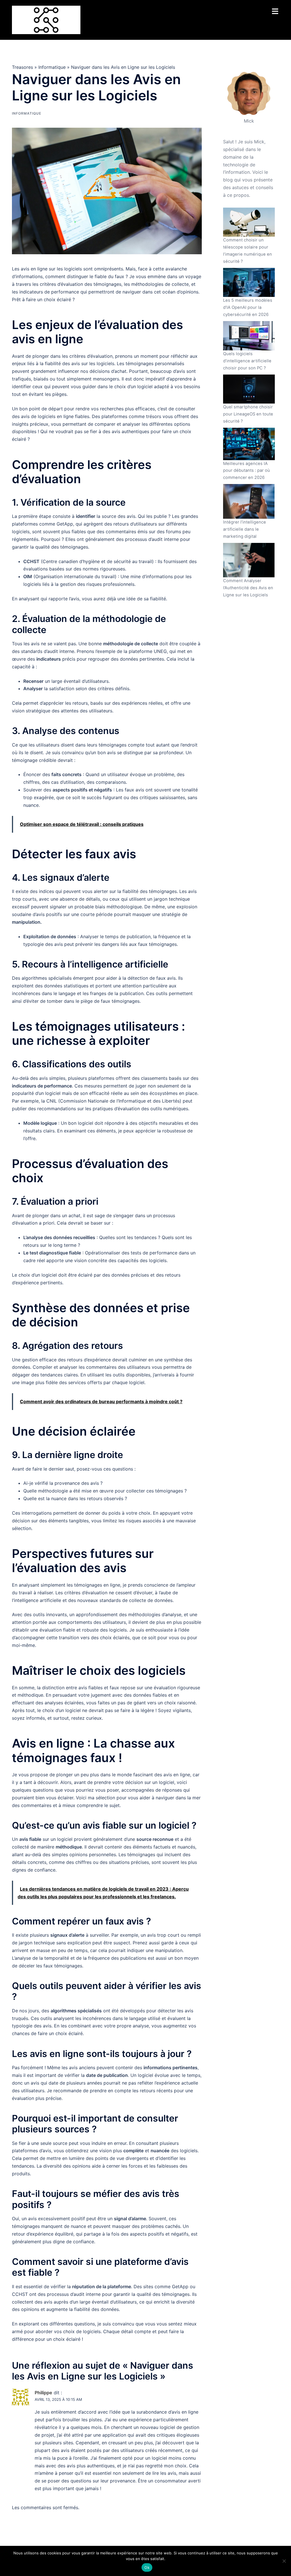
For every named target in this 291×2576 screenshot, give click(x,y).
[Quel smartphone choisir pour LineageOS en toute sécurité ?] (249, 389)
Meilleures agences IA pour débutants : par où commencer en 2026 (247, 471)
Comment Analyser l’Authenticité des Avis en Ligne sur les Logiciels (248, 588)
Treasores (22, 67)
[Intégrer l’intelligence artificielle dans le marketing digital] (249, 501)
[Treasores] (46, 19)
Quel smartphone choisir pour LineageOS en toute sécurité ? (248, 414)
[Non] (284, 2561)
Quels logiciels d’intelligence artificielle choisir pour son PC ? (247, 361)
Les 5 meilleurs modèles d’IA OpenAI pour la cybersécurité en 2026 (248, 307)
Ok (147, 2567)
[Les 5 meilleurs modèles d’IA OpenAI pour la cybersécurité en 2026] (249, 282)
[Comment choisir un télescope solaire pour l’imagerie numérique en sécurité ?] (249, 222)
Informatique (52, 67)
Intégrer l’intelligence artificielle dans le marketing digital (245, 529)
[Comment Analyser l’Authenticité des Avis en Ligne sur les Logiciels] (249, 560)
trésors (154, 416)
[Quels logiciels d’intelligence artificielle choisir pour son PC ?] (249, 336)
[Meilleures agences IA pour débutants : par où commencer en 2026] (249, 444)
